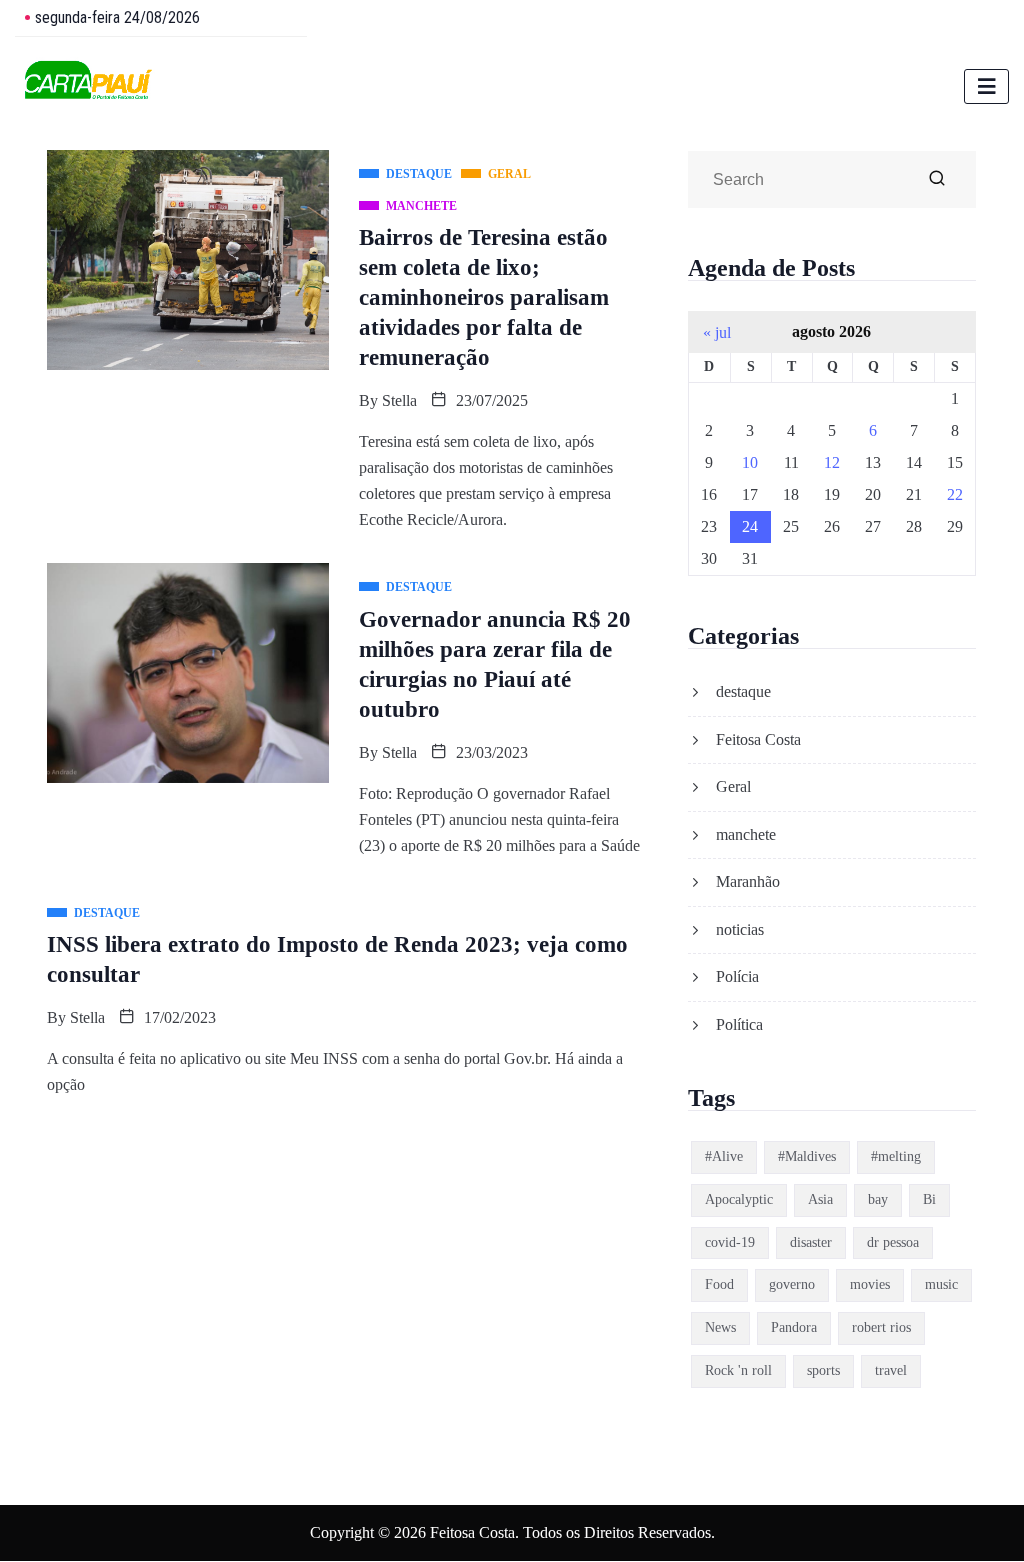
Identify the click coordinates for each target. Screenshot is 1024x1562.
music (941, 1284)
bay (878, 1199)
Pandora (794, 1327)
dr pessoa (893, 1242)
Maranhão (748, 881)
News (720, 1327)
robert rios (881, 1327)
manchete (746, 834)
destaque (743, 691)
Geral (733, 786)
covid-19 (730, 1242)
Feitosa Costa (758, 739)
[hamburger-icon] (986, 86)
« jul (717, 333)
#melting (896, 1156)
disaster (811, 1242)
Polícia (737, 976)
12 (832, 462)
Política (739, 1024)
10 (750, 462)
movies (870, 1284)
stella (399, 400)
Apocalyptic (739, 1199)
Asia (820, 1199)
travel (891, 1370)
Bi (929, 1199)
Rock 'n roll (738, 1370)
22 (955, 494)
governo (792, 1284)
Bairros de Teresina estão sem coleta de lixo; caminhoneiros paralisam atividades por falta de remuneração (484, 297)
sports (823, 1370)
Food (719, 1284)
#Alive (724, 1156)
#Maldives (807, 1156)
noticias (740, 929)
